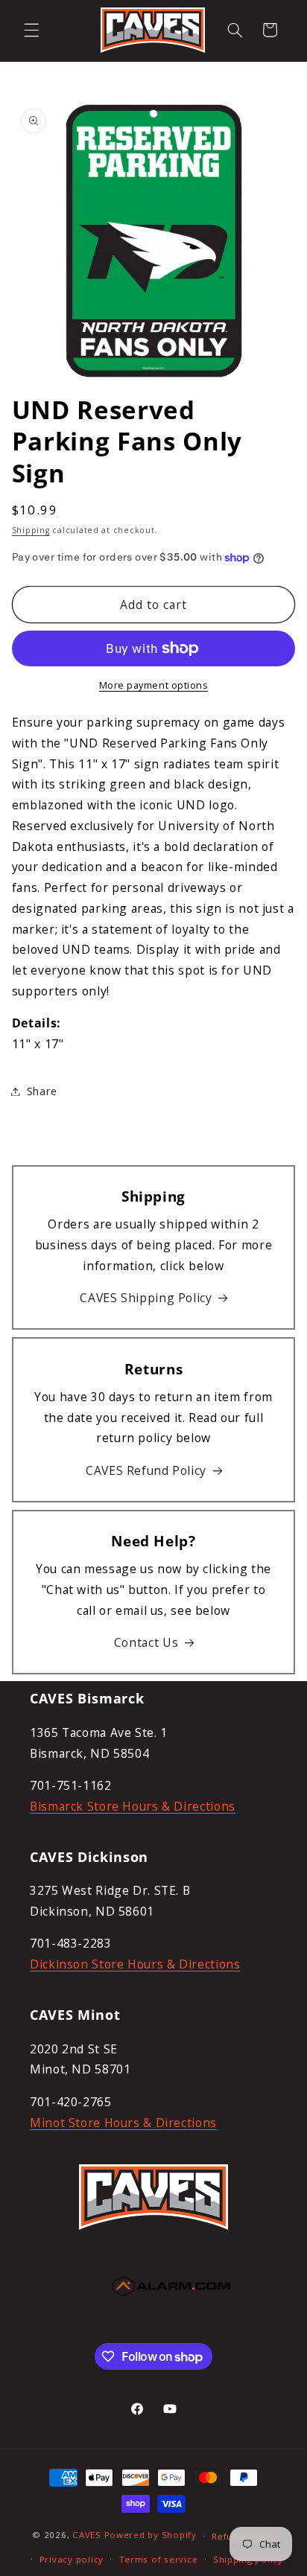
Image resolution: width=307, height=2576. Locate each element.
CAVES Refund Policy (146, 1470)
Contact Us (146, 1642)
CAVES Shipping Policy (146, 1298)
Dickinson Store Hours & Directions (135, 1964)
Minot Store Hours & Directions (123, 2123)
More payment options (154, 685)
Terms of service (159, 2559)
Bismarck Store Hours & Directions (133, 1806)
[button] (31, 30)
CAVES (87, 2535)
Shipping (31, 530)
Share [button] (42, 1091)
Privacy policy (72, 2559)
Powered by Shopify (151, 2535)
